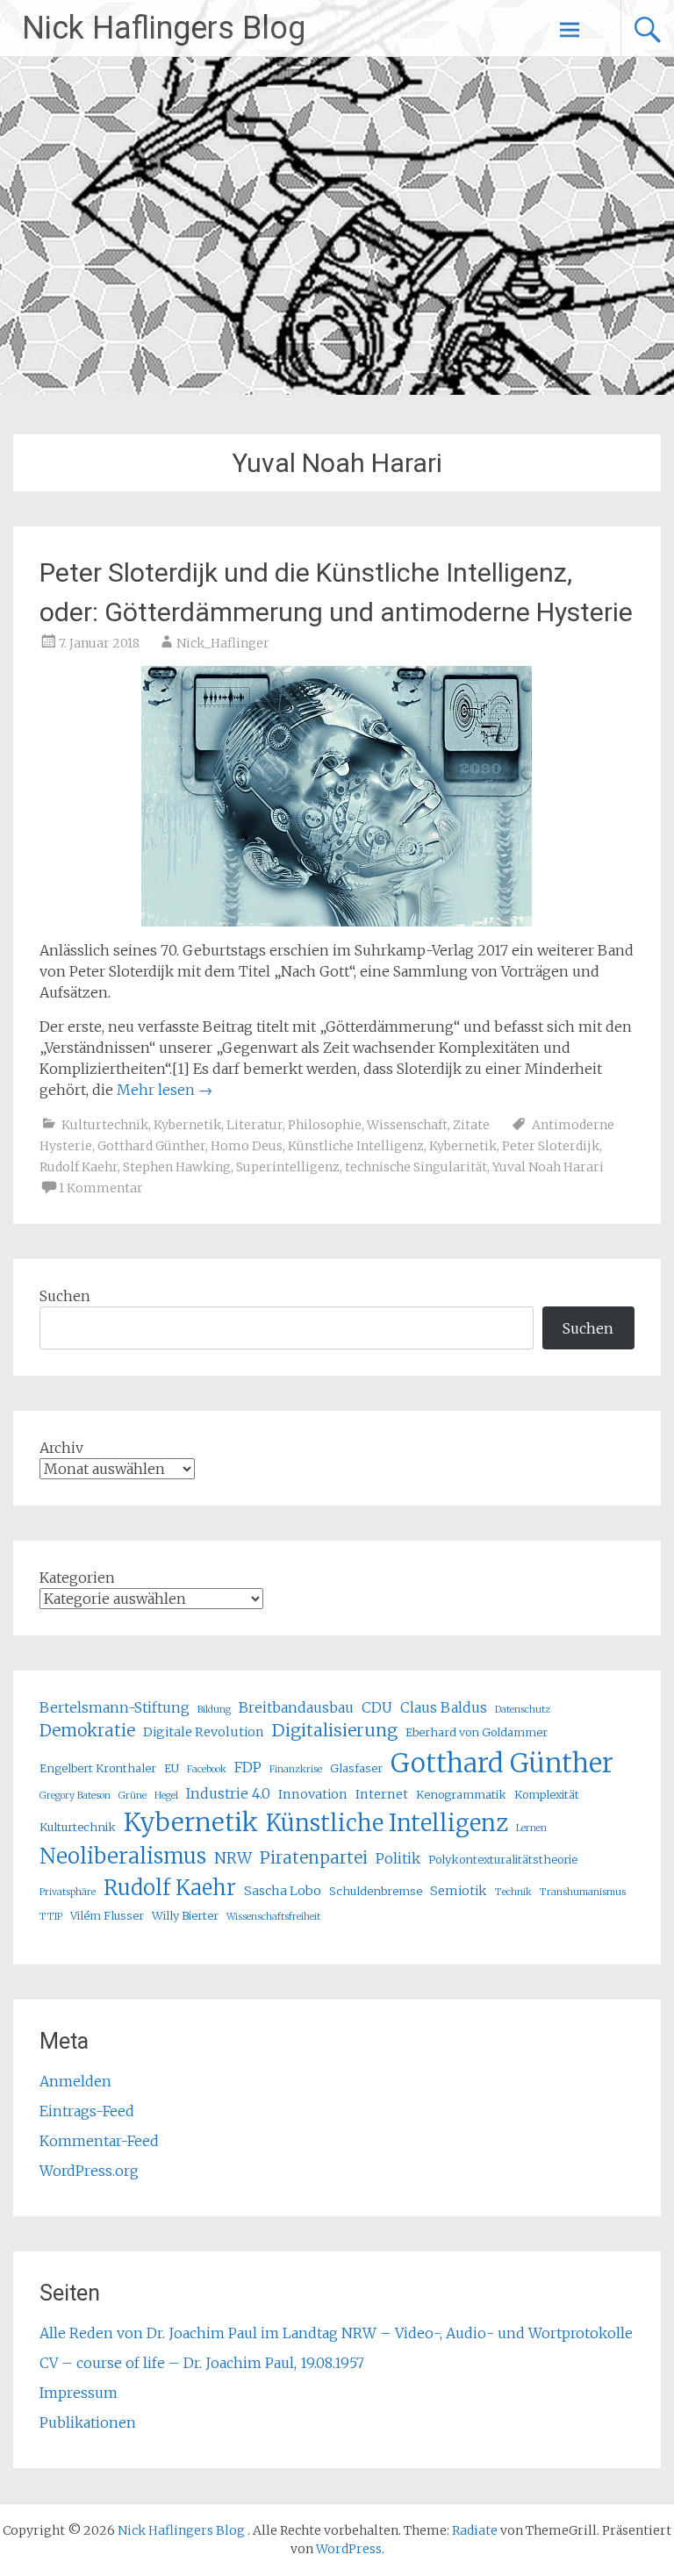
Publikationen (88, 2422)
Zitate (471, 1125)
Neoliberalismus (123, 1856)
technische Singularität (416, 1167)
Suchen (65, 1296)
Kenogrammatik (461, 1794)
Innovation (313, 1794)
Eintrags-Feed (87, 2111)
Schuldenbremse (376, 1891)
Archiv (61, 1448)
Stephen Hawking (177, 1167)
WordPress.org (89, 2171)
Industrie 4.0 (228, 1793)
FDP (248, 1767)
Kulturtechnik (105, 1125)
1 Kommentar (101, 1188)
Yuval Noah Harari (548, 1167)
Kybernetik (187, 1125)
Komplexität (547, 1794)
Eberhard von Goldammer (477, 1732)
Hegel (166, 1796)
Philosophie (325, 1125)
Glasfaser (356, 1768)
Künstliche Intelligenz (356, 1146)
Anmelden (75, 2081)
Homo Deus (247, 1146)
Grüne (133, 1796)
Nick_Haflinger (223, 643)
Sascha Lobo (283, 1891)
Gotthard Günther (151, 1146)
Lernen (531, 1828)
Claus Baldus (444, 1707)
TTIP (51, 1917)
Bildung (214, 1710)
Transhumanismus (583, 1892)
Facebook (207, 1769)
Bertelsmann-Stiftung (115, 1707)
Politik (398, 1858)
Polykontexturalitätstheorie (503, 1859)
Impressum (79, 2393)
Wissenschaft (407, 1125)
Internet (382, 1794)
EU (172, 1768)
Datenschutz (523, 1710)
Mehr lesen (165, 1090)
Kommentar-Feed (99, 2141)
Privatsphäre (68, 1892)
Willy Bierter (185, 1915)
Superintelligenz (288, 1167)
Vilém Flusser (107, 1915)
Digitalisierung (335, 1730)
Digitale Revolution (204, 1732)
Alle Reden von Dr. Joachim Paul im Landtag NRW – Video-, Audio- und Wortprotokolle (336, 2333)
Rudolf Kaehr (79, 1167)
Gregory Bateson (75, 1796)
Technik (513, 1892)
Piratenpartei (314, 1858)
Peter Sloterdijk (551, 1146)
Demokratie (87, 1731)
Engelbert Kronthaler (98, 1768)
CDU (377, 1707)
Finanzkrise (296, 1769)
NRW (233, 1858)
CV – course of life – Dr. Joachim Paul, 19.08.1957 (202, 2363)
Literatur (255, 1125)
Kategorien (77, 1578)
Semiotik (459, 1891)
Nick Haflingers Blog (164, 28)
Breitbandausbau (296, 1707)
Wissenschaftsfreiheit (273, 1917)
